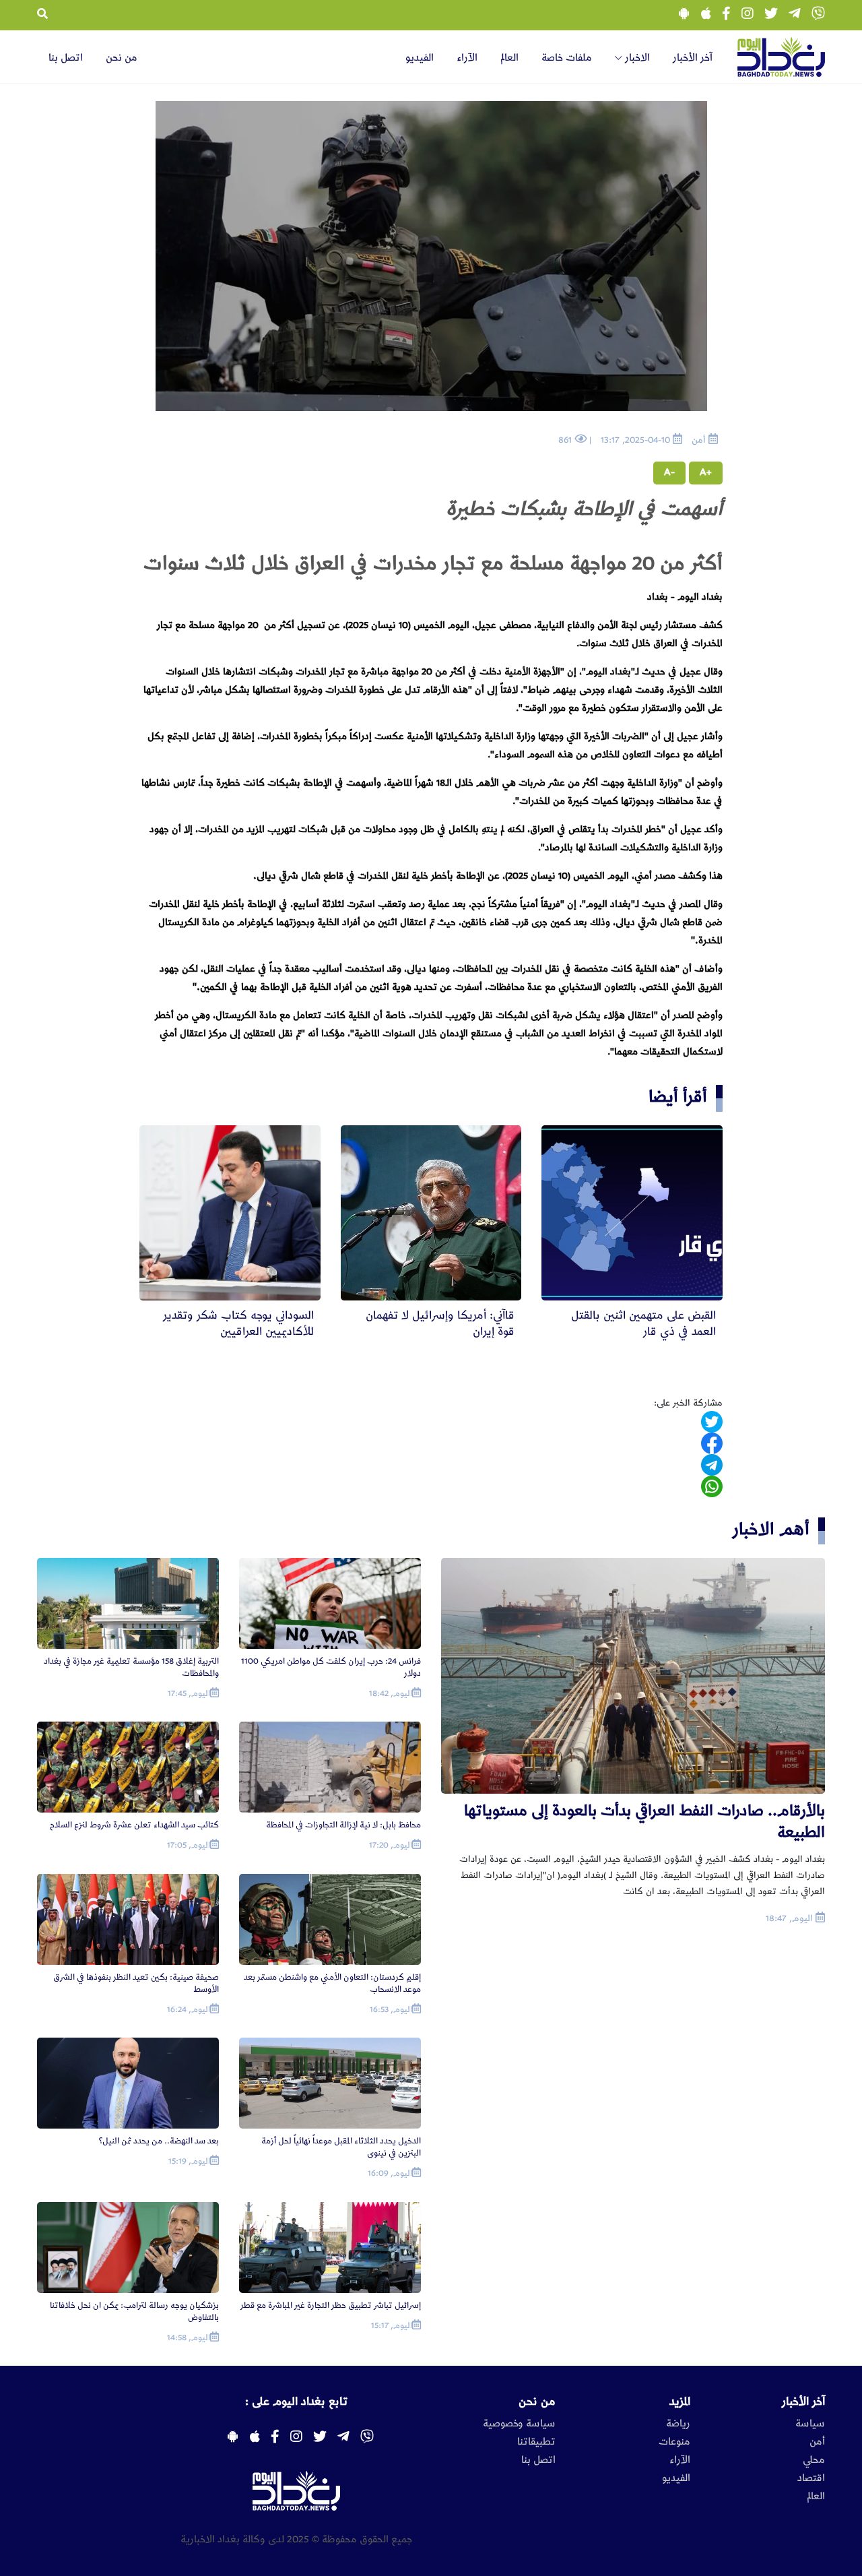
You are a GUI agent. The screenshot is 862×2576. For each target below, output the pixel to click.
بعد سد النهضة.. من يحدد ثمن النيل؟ (159, 2141)
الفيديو (420, 58)
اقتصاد (811, 2478)
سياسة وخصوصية (519, 2424)
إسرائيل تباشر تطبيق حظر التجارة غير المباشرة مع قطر (331, 2305)
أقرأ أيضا (678, 1097)
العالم (509, 58)
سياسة (810, 2424)
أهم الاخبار (771, 1529)
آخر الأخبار (693, 58)
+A (706, 472)
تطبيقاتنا (536, 2442)
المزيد (680, 2401)
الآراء (467, 58)
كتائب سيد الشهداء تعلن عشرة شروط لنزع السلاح (134, 1825)
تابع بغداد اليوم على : (296, 2401)
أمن (817, 2442)
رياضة (678, 2424)
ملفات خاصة (567, 58)
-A (669, 472)
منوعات (674, 2442)
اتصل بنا (66, 58)
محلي (814, 2460)
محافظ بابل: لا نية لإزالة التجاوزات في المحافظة (343, 1825)
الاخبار (636, 58)
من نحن (122, 58)
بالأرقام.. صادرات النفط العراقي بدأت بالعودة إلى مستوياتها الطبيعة (644, 1822)
